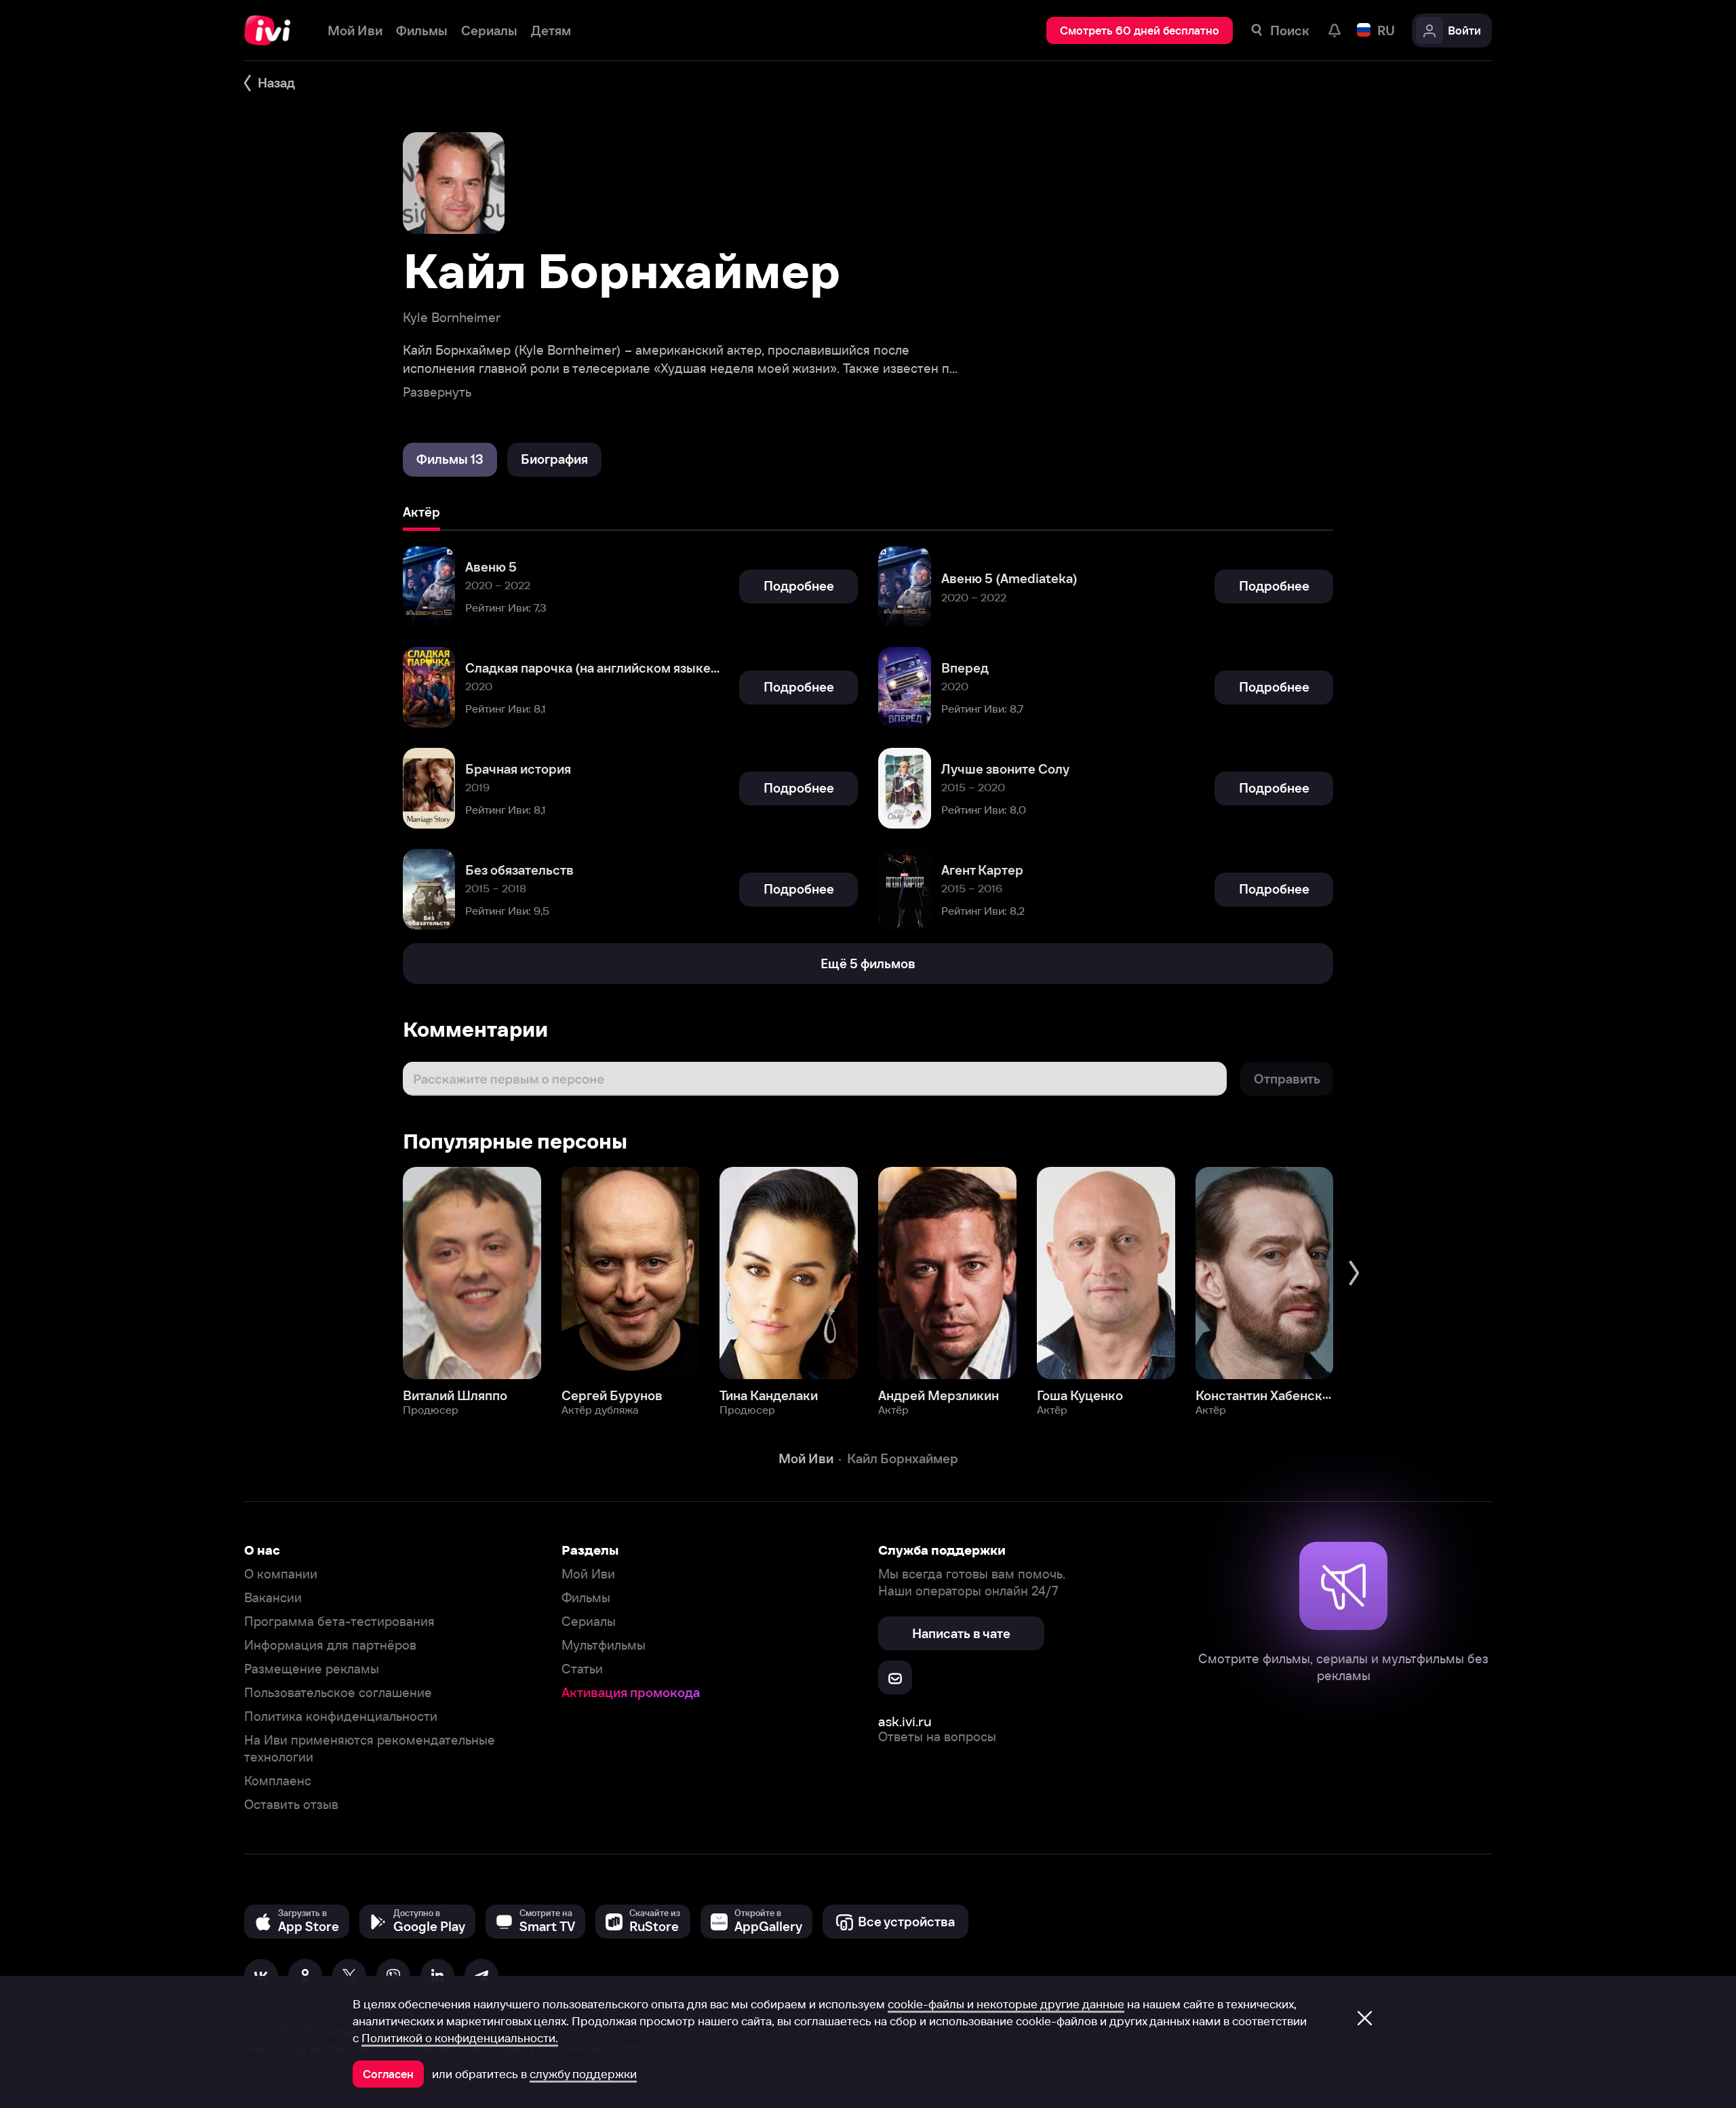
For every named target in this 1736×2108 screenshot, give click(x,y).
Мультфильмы (604, 1645)
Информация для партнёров (330, 1645)
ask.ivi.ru (905, 1721)
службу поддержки (583, 2074)
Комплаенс (278, 1781)
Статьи (582, 1669)
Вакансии (273, 1598)
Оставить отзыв (291, 1805)
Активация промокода (631, 1693)
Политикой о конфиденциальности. (460, 2038)
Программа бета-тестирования (339, 1622)
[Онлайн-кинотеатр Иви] (272, 31)
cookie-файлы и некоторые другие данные (1006, 2004)
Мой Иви (588, 1574)
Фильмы (586, 1598)
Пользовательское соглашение (338, 1693)
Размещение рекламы (312, 1669)
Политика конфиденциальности (341, 1716)
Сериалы (589, 1622)
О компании (281, 1574)
